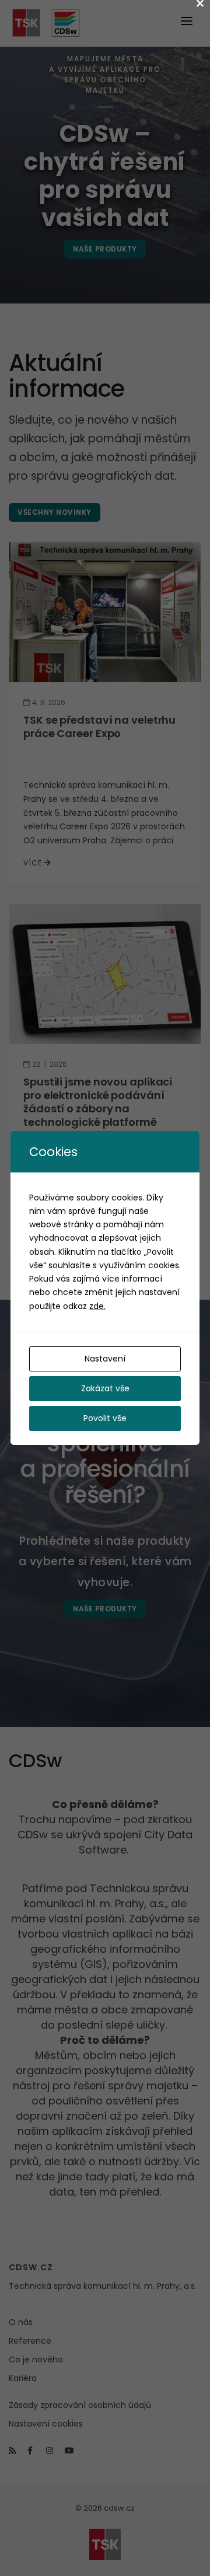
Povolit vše (105, 1418)
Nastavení (105, 1359)
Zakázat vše (105, 1388)
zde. (97, 1306)
